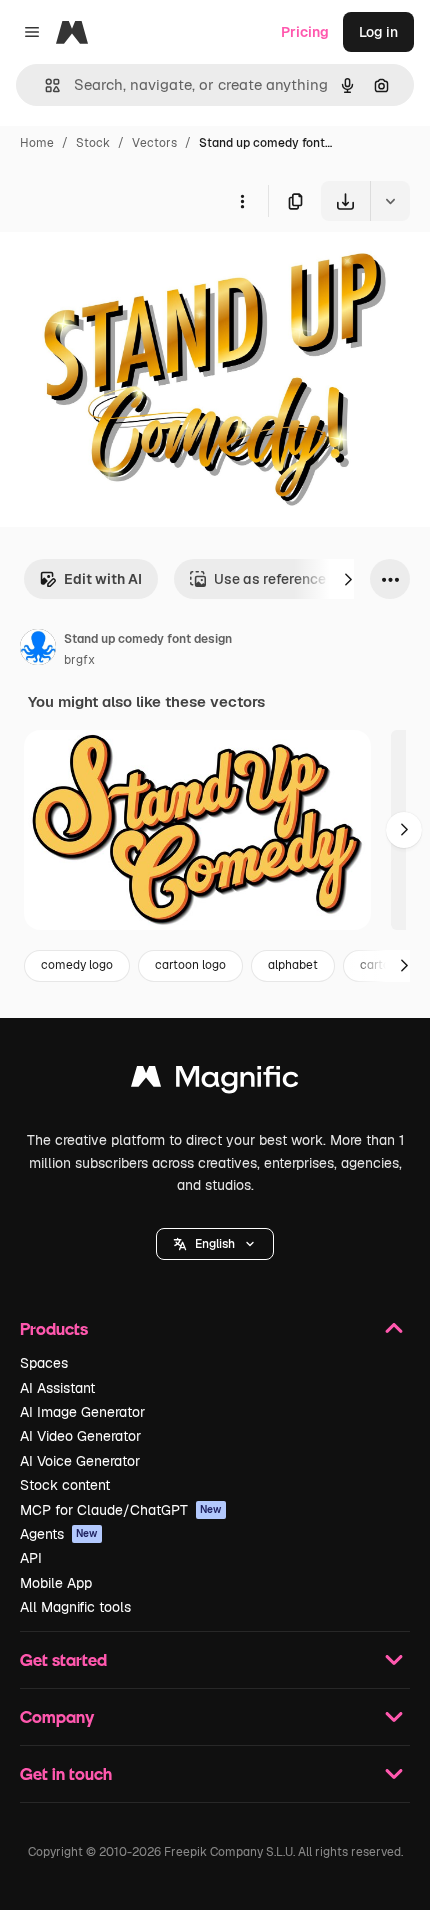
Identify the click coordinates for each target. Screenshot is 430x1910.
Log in (378, 32)
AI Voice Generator (80, 1461)
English (215, 1244)
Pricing (305, 32)
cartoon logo (190, 965)
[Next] (348, 579)
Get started (63, 1659)
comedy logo (77, 965)
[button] (215, 1244)
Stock (93, 143)
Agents (59, 1534)
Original (128, 267)
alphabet (293, 965)
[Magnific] (215, 1081)
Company (57, 1716)
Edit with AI (103, 579)
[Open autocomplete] (44, 85)
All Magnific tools (75, 1607)
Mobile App (56, 1583)
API (31, 1558)
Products (54, 1328)
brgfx (79, 660)
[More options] (242, 201)
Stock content (65, 1485)
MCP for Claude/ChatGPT (121, 1510)
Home (37, 143)
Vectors (154, 143)
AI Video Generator (80, 1436)
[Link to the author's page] (38, 650)
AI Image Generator (82, 1412)
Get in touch (66, 1773)
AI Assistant (57, 1388)
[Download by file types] (390, 201)
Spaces (44, 1363)
